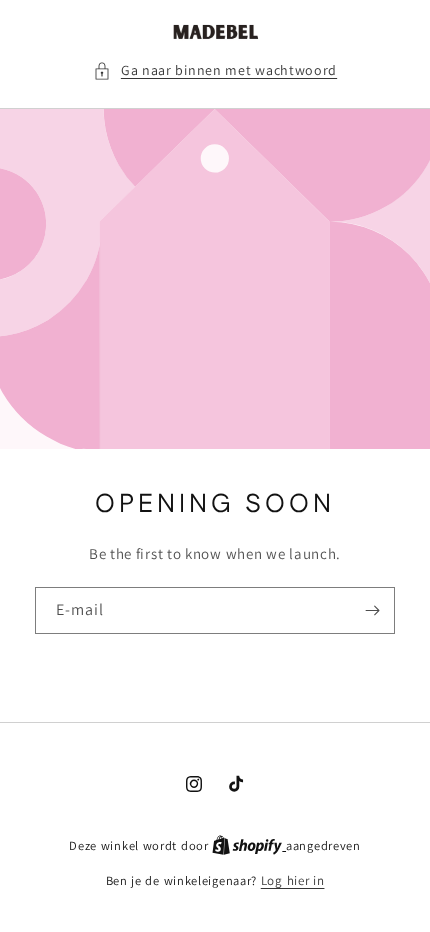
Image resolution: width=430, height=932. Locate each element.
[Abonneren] (372, 611)
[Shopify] (249, 845)
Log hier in (293, 880)
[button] (215, 70)
